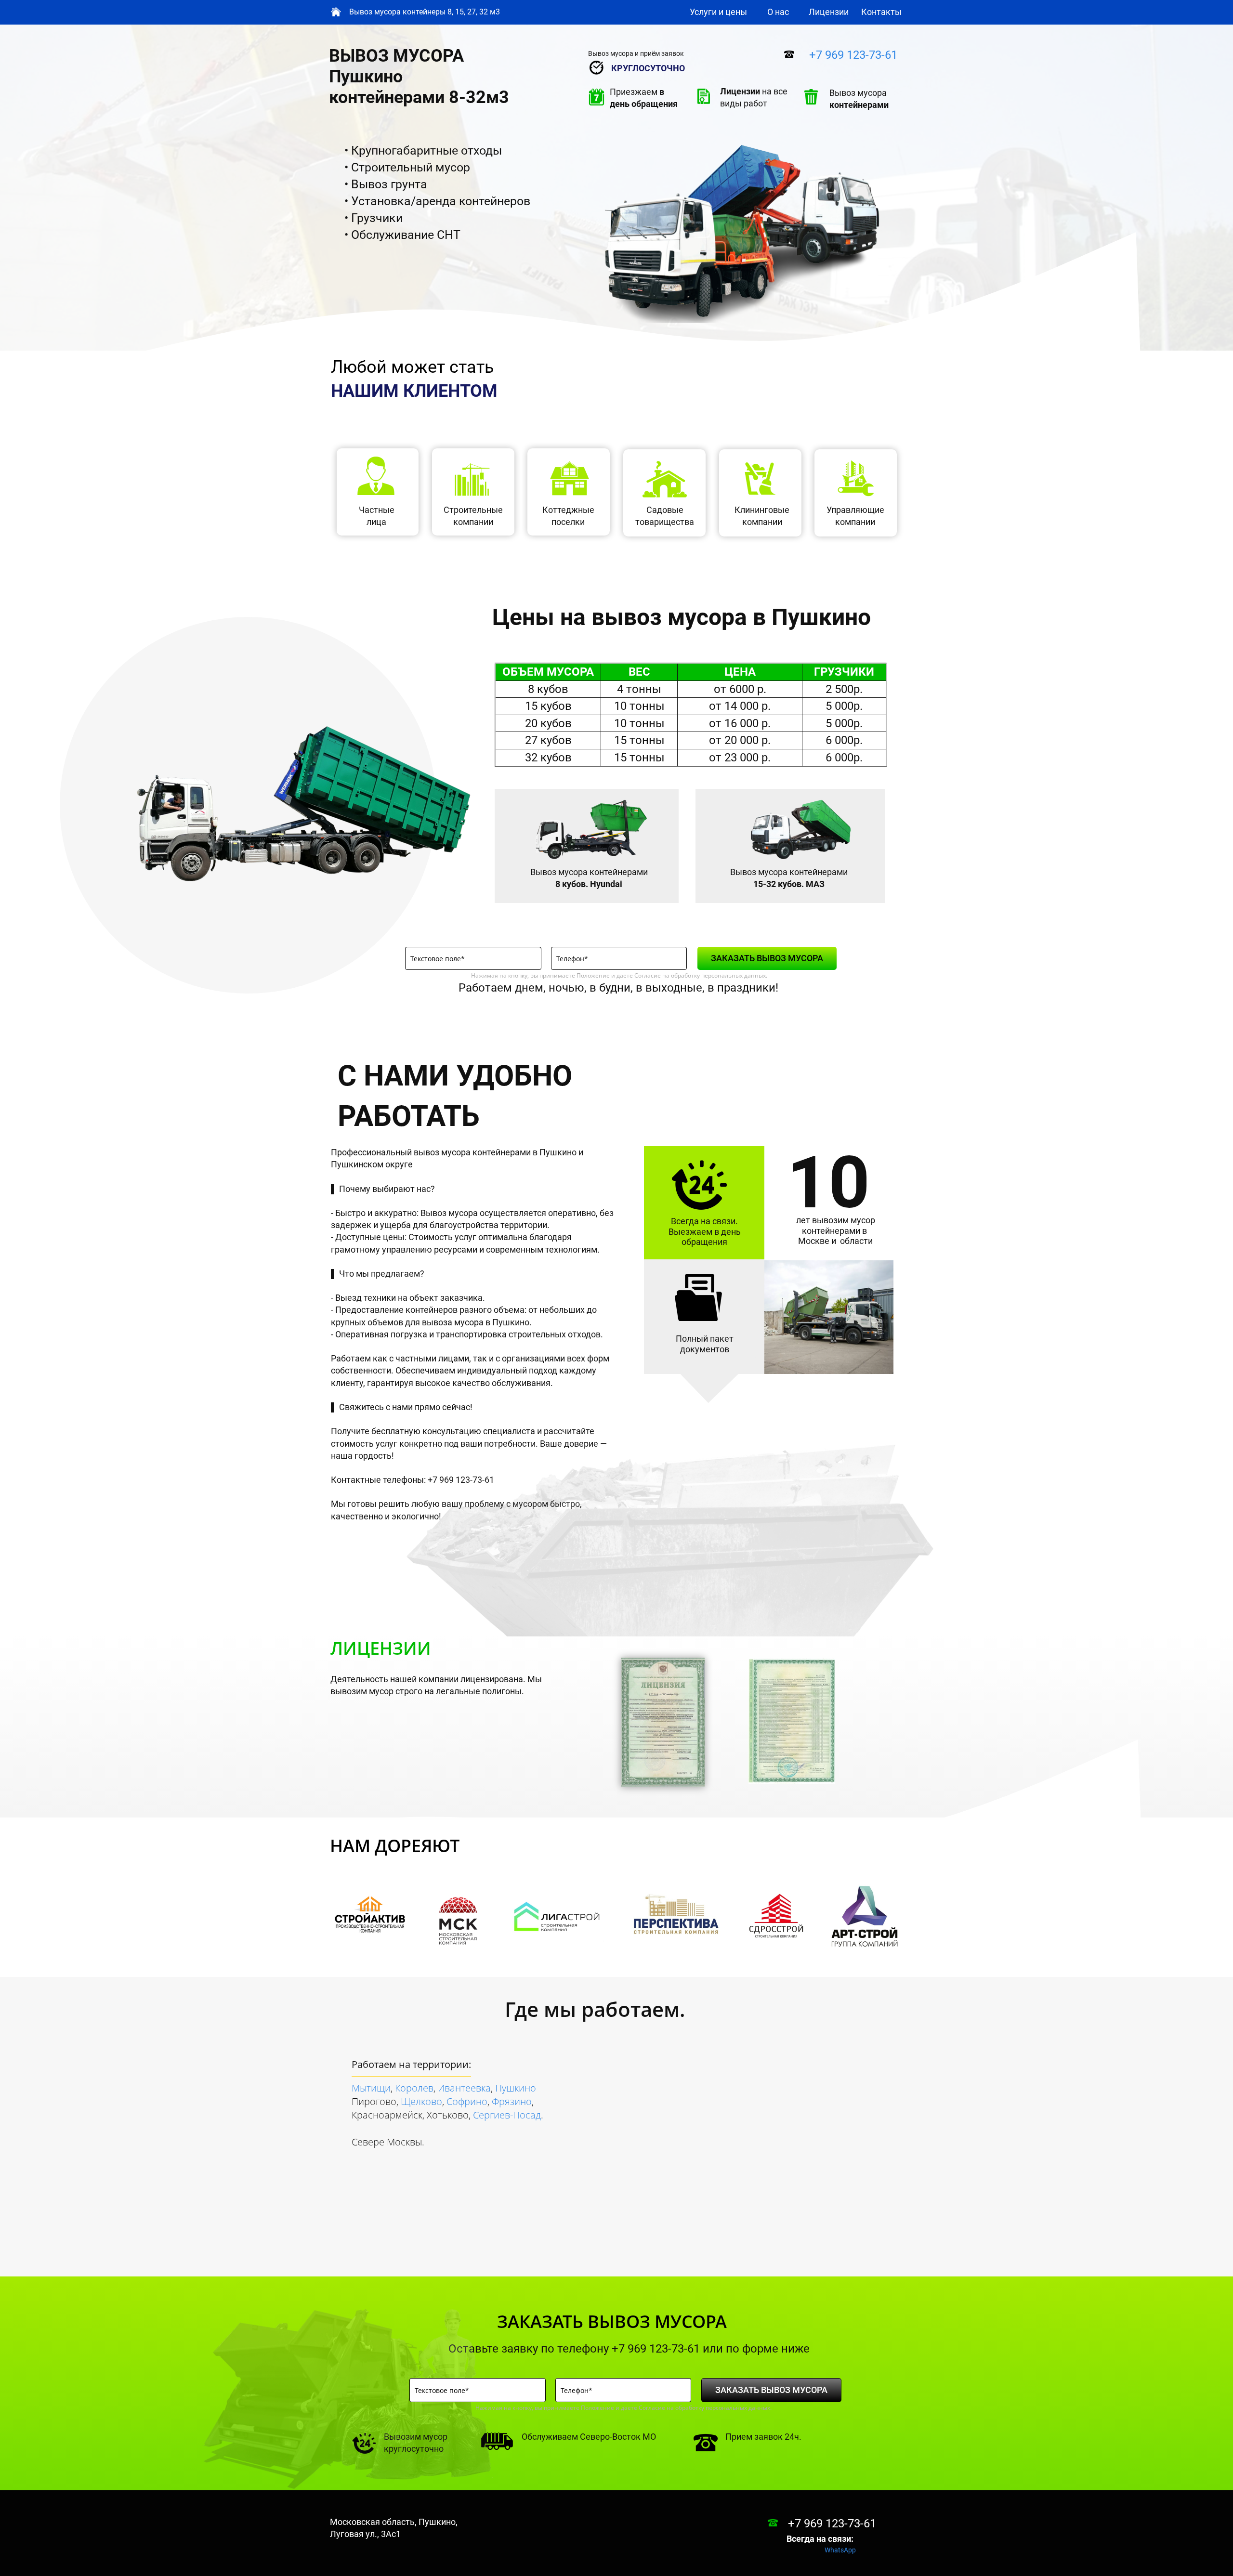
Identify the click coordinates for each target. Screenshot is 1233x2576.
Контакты (881, 12)
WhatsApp (840, 2550)
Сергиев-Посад (507, 2115)
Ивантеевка (464, 2088)
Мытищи (371, 2088)
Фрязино (512, 2101)
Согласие (648, 975)
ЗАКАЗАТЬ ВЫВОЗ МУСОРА (767, 958)
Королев (414, 2088)
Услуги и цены (718, 12)
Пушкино (516, 2088)
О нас (778, 12)
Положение (593, 975)
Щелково (421, 2101)
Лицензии (829, 12)
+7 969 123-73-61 (853, 55)
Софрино (467, 2101)
